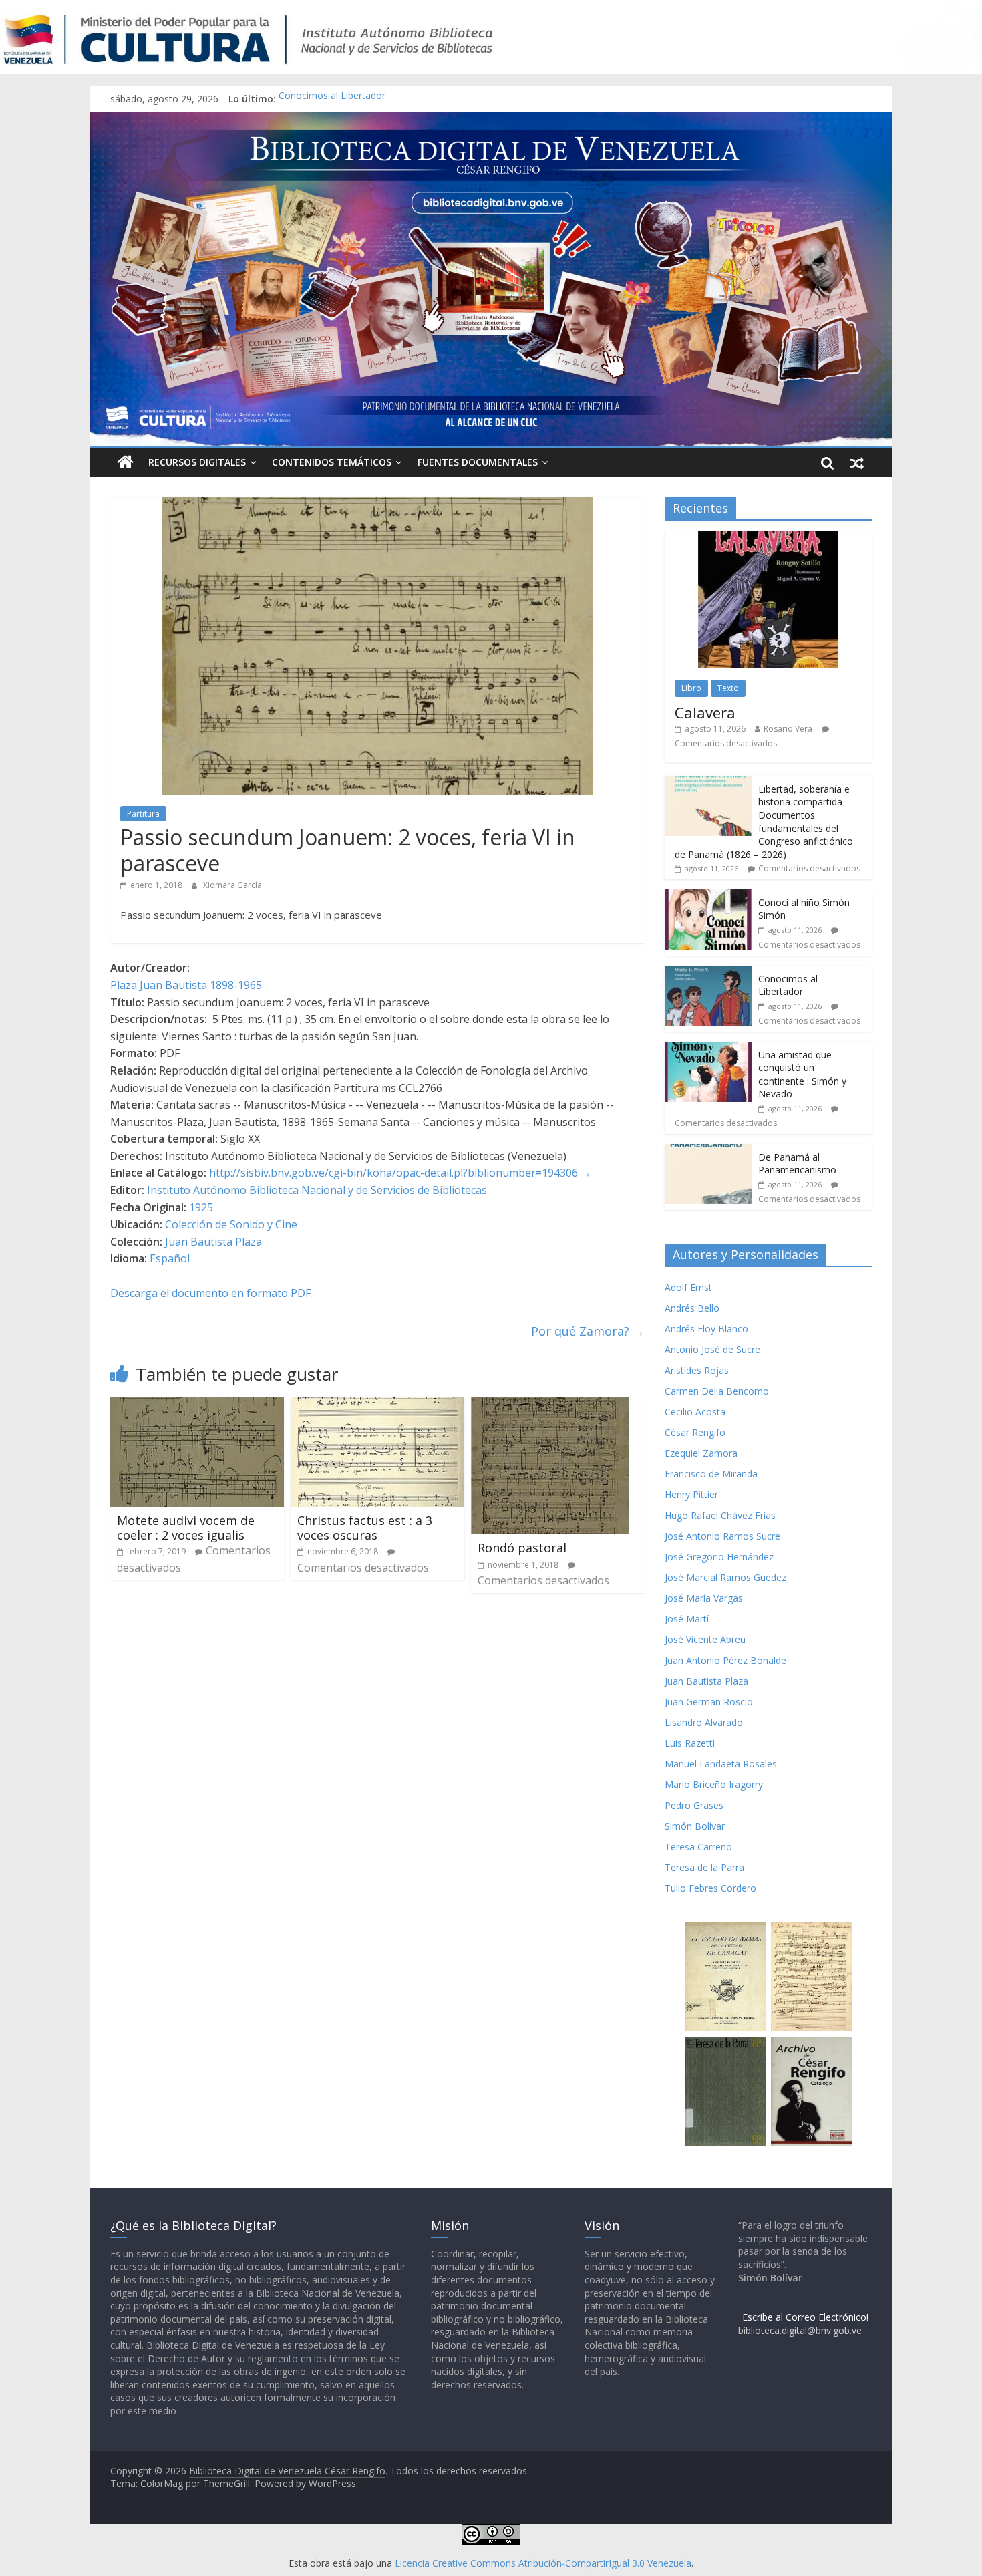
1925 (201, 1207)
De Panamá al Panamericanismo (797, 1164)
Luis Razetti (690, 1743)
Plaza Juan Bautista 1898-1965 (186, 985)
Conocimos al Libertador (332, 99)
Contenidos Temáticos (332, 462)
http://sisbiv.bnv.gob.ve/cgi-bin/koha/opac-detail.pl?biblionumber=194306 (393, 1173)
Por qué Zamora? (588, 1331)
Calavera (705, 712)
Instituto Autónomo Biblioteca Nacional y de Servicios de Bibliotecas (317, 1190)
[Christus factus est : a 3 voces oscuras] (377, 1405)
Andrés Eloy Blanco (706, 1329)
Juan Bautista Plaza (213, 1242)
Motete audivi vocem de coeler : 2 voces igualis (186, 1528)
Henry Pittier (691, 1494)
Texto (728, 688)
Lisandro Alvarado (704, 1722)
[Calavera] (768, 538)
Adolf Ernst (688, 1287)
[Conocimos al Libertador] (708, 973)
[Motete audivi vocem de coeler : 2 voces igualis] (197, 1405)
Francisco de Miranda (711, 1474)
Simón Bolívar (695, 1826)
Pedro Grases (694, 1805)
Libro (691, 688)
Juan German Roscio (709, 1702)
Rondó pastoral (522, 1548)
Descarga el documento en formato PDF (210, 1293)
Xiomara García (232, 885)
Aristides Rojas (697, 1370)
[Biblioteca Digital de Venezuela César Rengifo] (491, 120)
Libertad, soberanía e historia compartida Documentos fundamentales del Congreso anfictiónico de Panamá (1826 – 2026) (764, 822)
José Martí (687, 1619)
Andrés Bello (692, 1308)
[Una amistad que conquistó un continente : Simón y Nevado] (708, 1049)
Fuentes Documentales (478, 462)
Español (170, 1258)
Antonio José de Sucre (712, 1349)
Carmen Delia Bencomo (717, 1391)
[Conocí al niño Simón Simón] (708, 896)
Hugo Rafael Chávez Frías (720, 1515)
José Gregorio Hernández (719, 1557)
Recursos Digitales (197, 462)
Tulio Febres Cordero (710, 1888)
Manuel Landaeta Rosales (721, 1764)
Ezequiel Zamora (701, 1453)
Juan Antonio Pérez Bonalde (725, 1660)
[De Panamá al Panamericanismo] (708, 1151)
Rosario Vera (788, 729)
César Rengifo (695, 1432)
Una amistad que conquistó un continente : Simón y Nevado (802, 1075)
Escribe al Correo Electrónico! (805, 2317)
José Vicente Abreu (705, 1639)
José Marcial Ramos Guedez (725, 1577)
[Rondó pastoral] (550, 1405)
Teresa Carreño (698, 1847)
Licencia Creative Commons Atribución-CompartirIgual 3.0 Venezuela (543, 2563)
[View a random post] (857, 462)
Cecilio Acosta (695, 1412)
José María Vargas (704, 1598)
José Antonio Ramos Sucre (722, 1536)
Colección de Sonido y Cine (231, 1224)
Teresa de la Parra (704, 1867)
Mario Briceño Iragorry (714, 1784)
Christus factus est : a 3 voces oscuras (365, 1528)
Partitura (143, 814)
